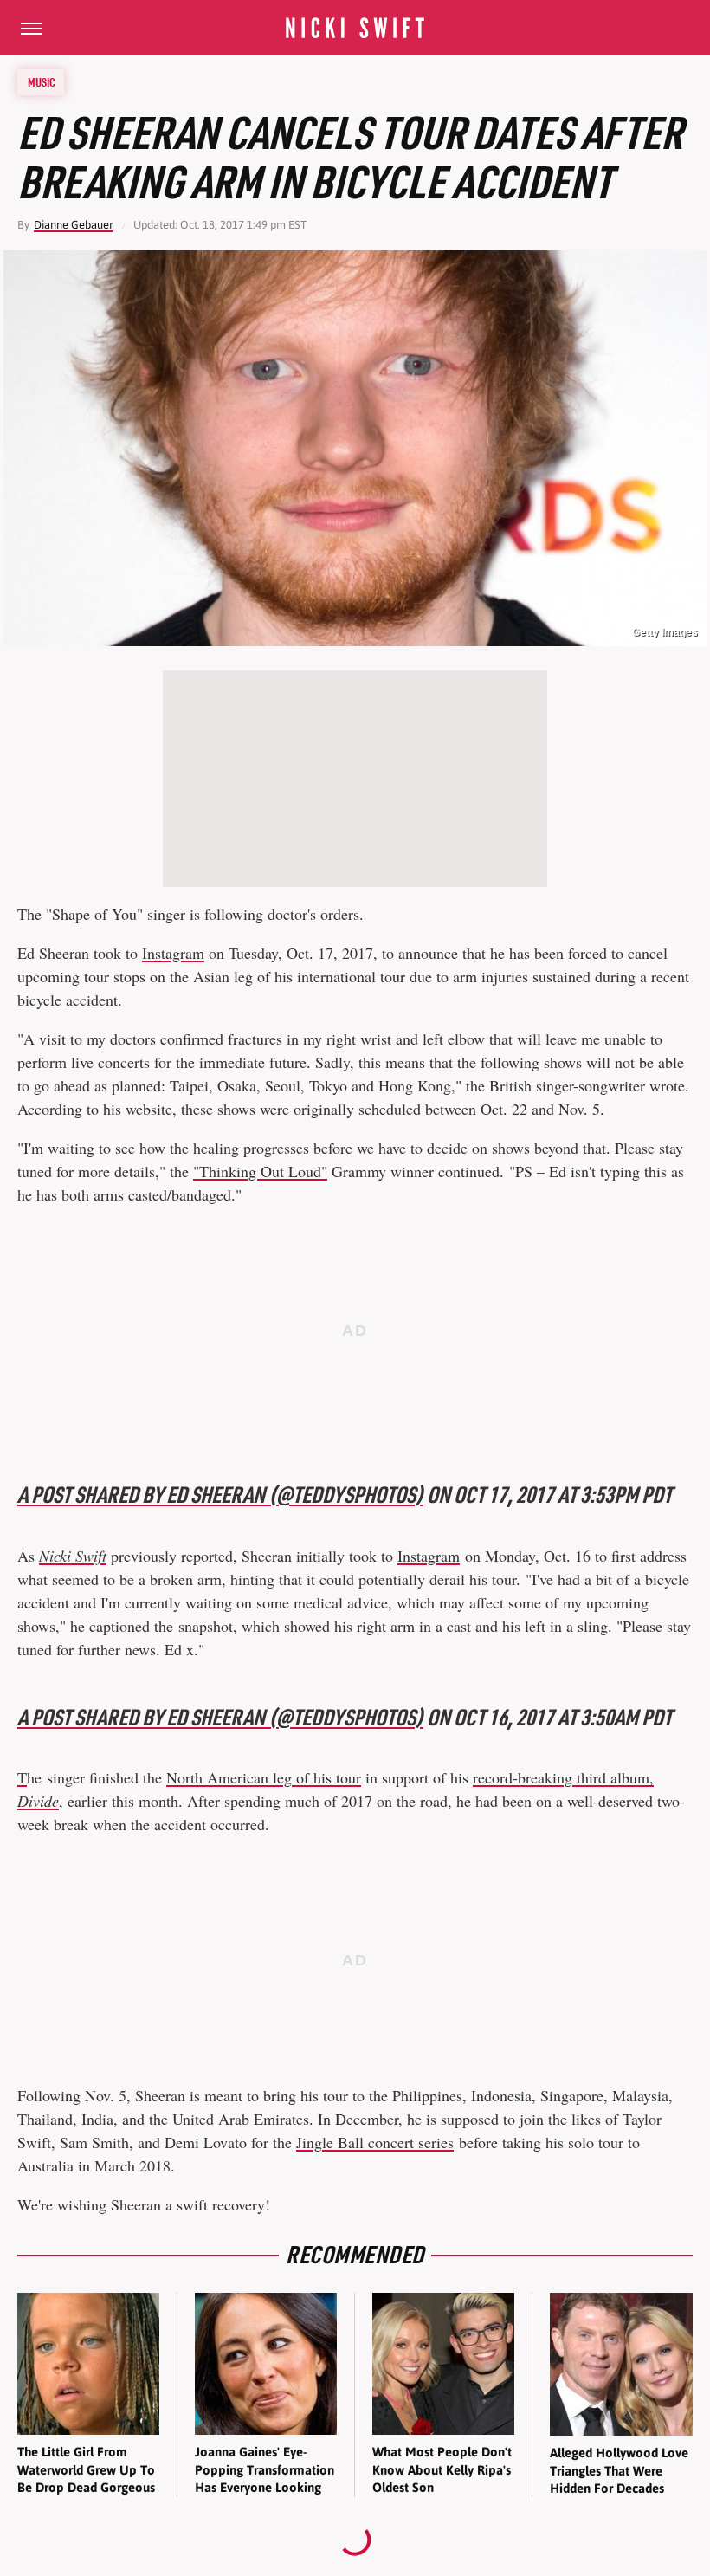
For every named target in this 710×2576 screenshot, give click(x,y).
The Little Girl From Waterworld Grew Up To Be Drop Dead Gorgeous (86, 2469)
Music (42, 82)
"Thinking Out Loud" (260, 1171)
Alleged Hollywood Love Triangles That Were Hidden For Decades (619, 2470)
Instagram (173, 953)
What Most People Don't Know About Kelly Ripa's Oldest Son (442, 2469)
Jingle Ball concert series (375, 2142)
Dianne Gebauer (74, 225)
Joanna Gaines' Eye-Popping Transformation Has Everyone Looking (265, 2469)
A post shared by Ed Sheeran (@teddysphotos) (220, 1495)
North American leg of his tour (264, 1777)
